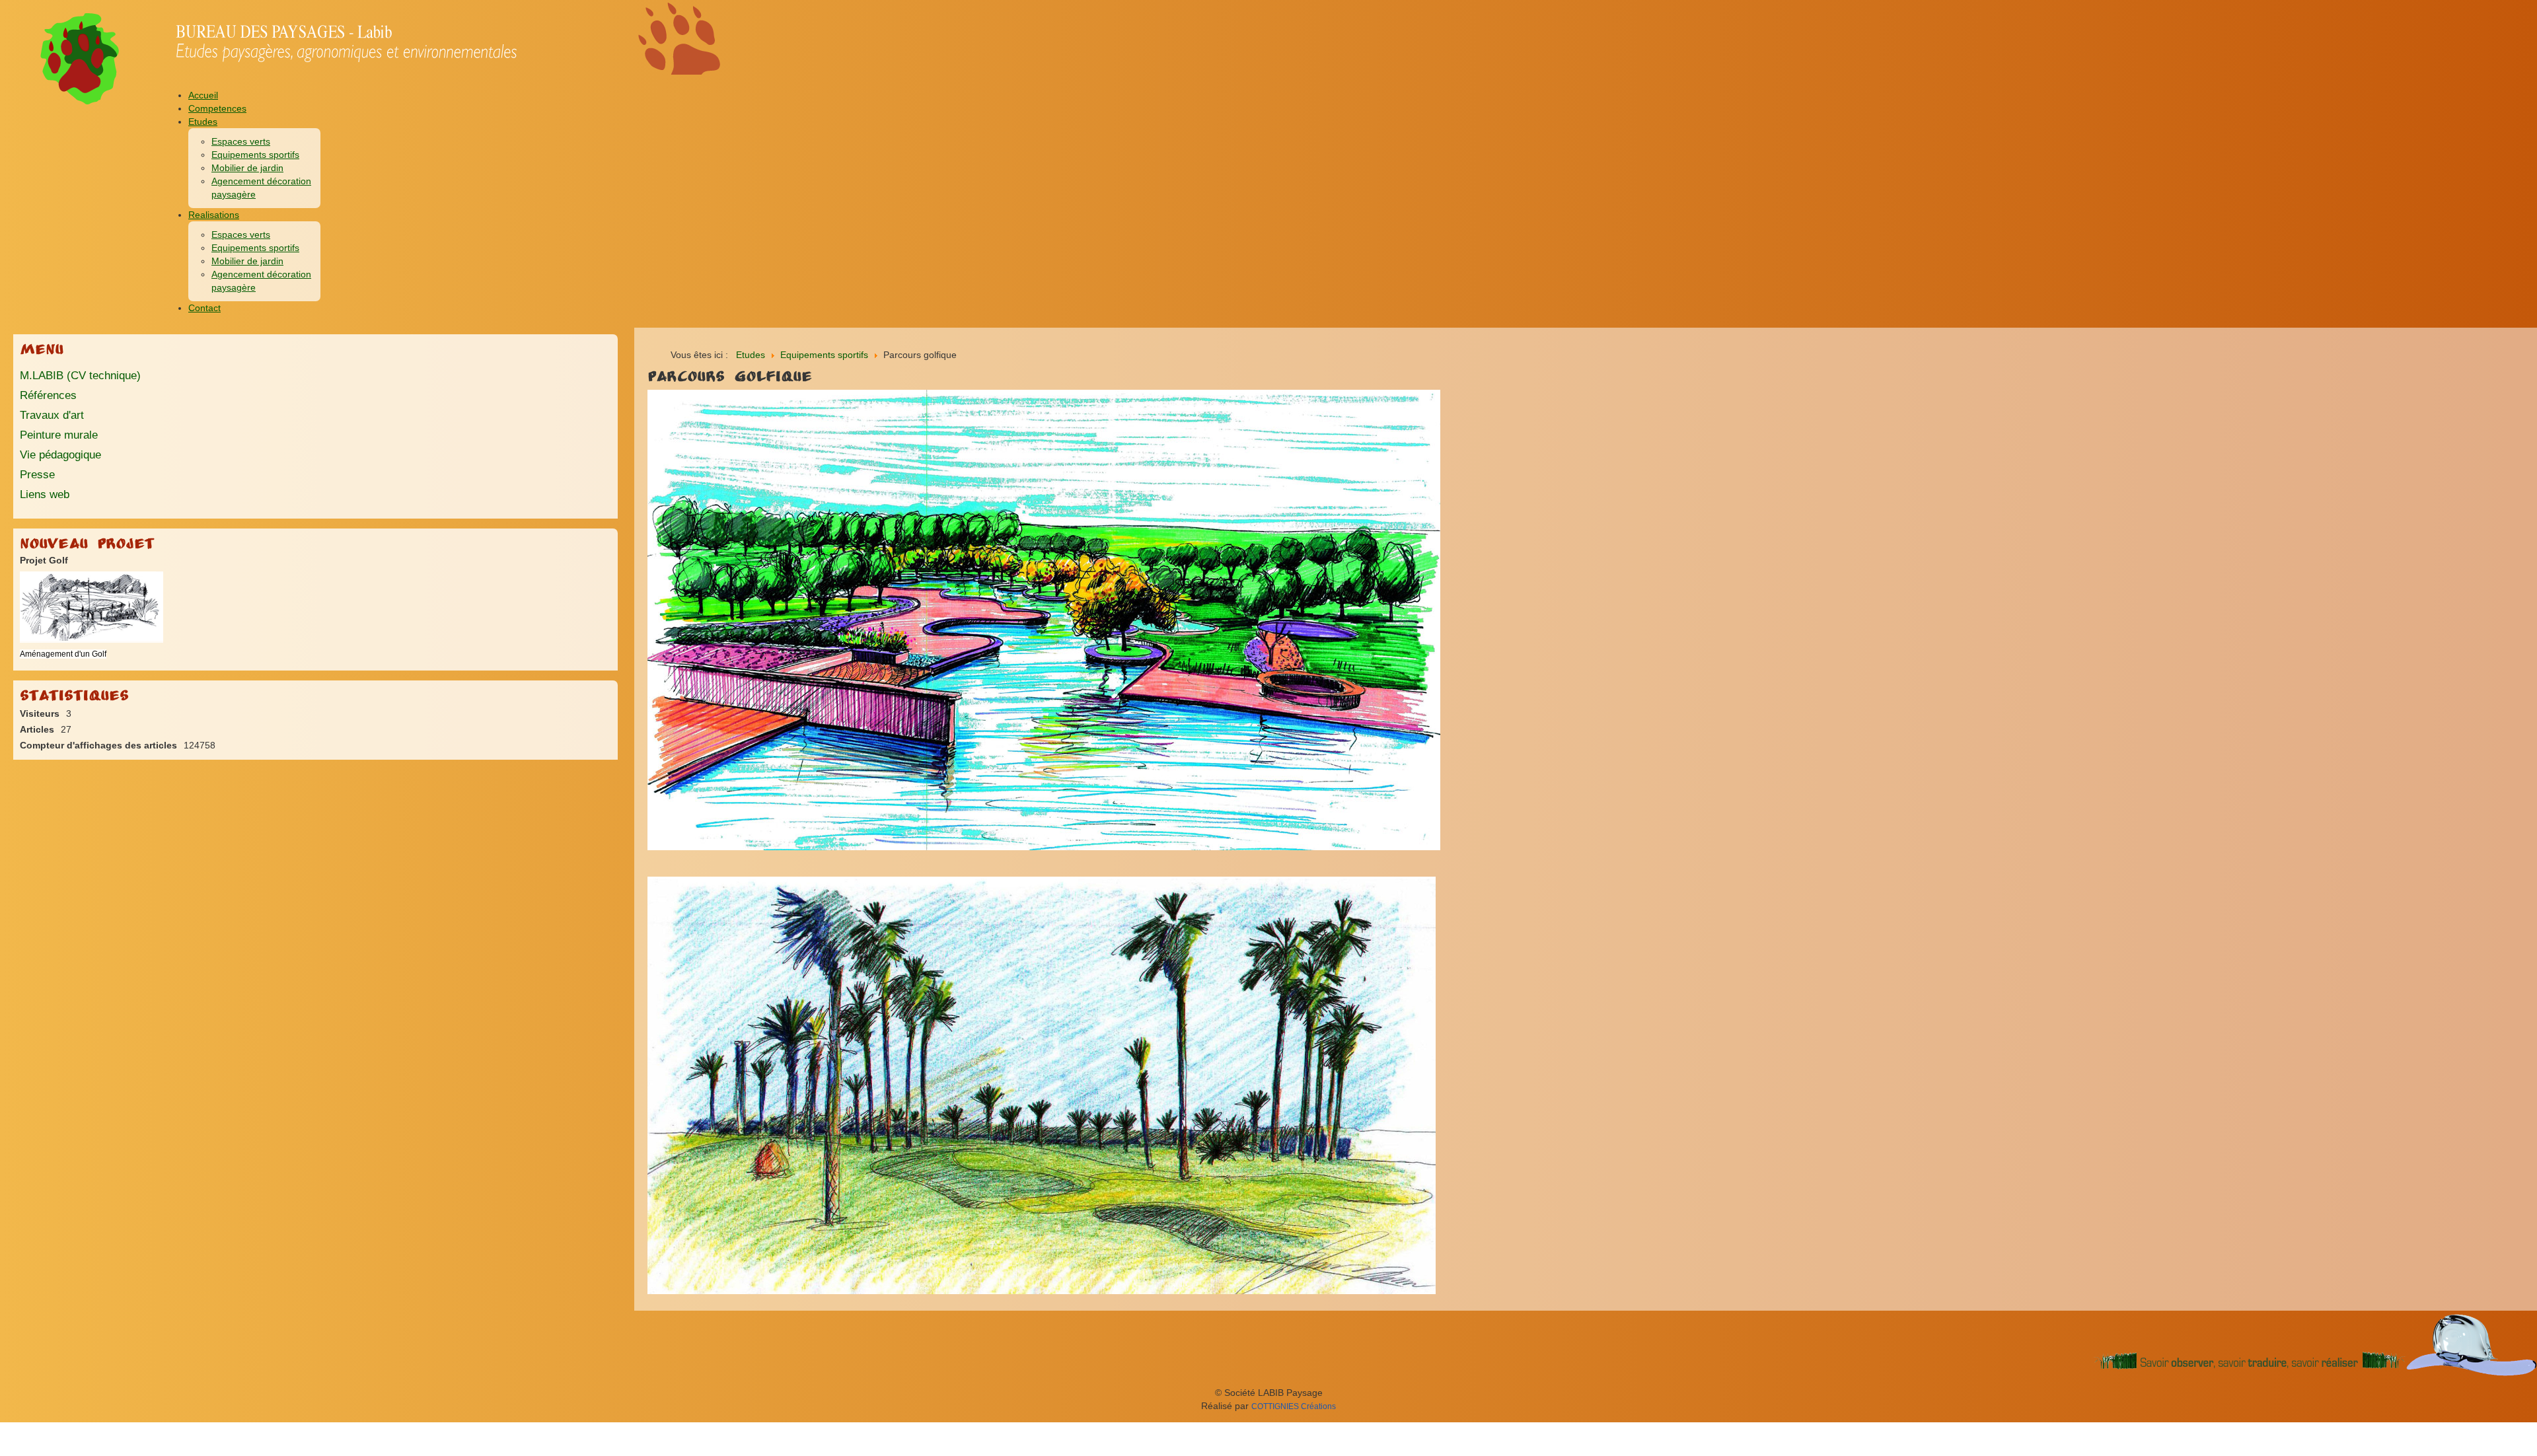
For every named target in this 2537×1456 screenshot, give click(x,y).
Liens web (45, 494)
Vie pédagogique (60, 455)
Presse (37, 475)
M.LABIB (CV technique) (80, 376)
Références (48, 395)
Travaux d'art (52, 415)
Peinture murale (59, 435)
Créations (1294, 1406)
